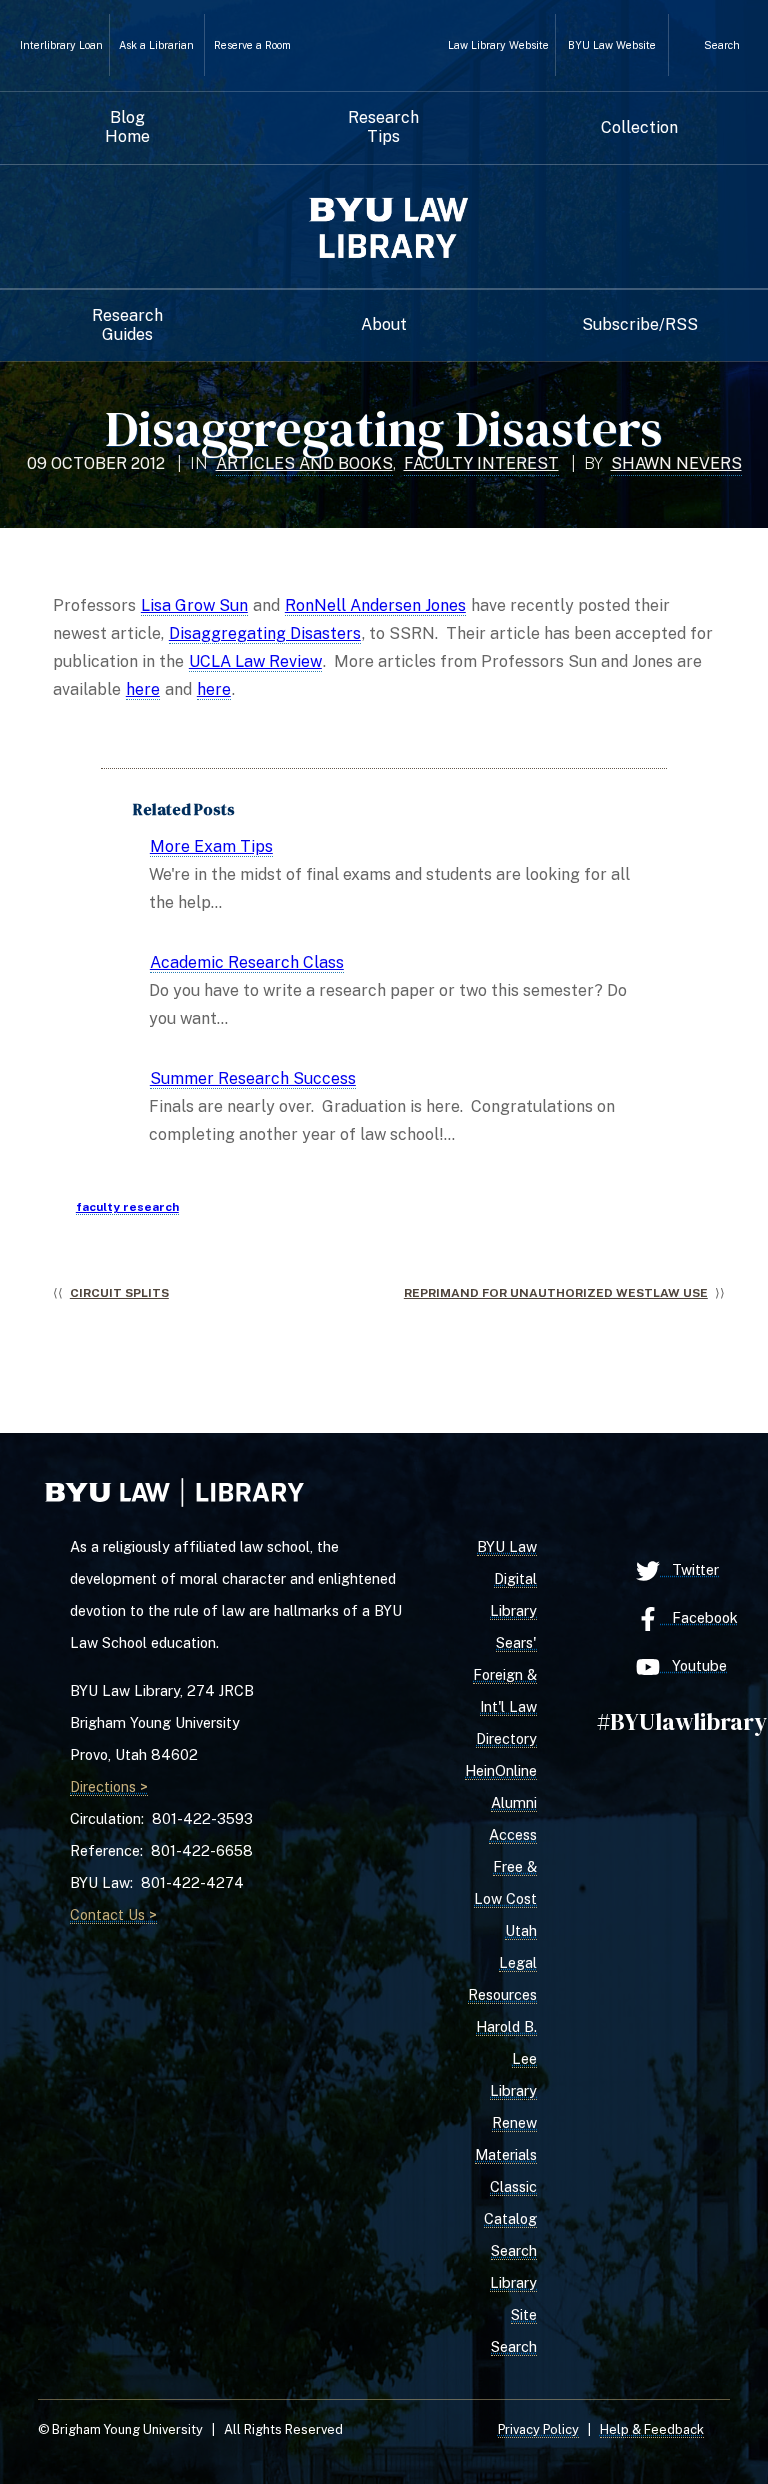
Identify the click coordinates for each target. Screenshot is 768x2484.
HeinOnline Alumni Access (501, 1802)
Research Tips (383, 127)
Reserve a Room (252, 45)
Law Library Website (498, 45)
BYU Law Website (612, 45)
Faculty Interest (481, 463)
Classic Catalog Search (510, 2218)
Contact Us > (113, 1914)
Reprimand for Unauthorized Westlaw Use (556, 1293)
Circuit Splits (119, 1293)
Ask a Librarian (156, 45)
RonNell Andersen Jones (375, 605)
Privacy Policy (538, 2429)
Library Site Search (513, 2314)
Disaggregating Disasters (265, 633)
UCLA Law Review (255, 661)
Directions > (109, 1786)
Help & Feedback (652, 2429)
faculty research (127, 1207)
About (384, 325)
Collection (639, 128)
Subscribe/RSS (640, 325)
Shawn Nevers (676, 463)
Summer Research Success (253, 1078)
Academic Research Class (247, 962)
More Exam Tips (211, 846)
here (143, 689)
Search (722, 45)
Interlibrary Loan (61, 45)
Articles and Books (304, 463)
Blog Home (127, 127)
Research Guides (127, 325)
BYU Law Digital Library (507, 1578)
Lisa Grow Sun (194, 605)
